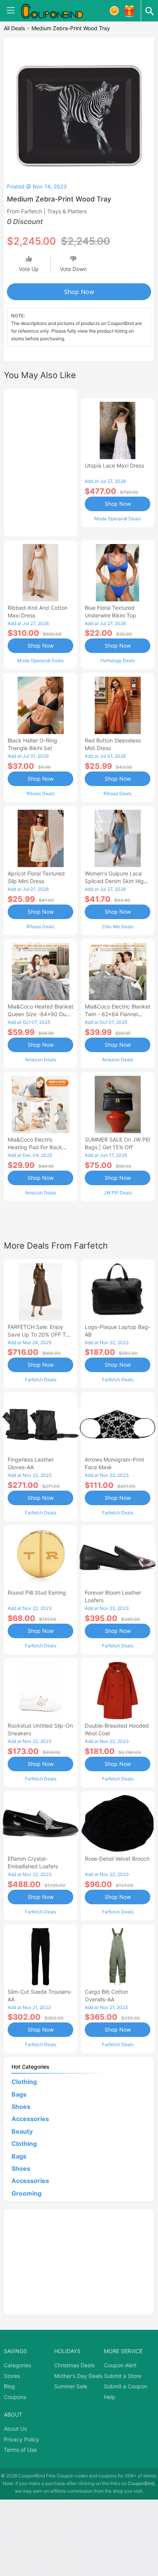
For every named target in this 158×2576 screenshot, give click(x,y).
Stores (12, 2376)
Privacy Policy (21, 2439)
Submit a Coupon (126, 2386)
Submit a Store (123, 2376)
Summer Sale (71, 2386)
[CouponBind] (58, 11)
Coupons (15, 2397)
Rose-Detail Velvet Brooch (117, 1859)
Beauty (22, 2131)
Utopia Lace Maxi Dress (114, 465)
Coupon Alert (120, 2365)
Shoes (21, 2107)
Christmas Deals (74, 2365)
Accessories (30, 2119)
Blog (9, 2386)
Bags (19, 2094)
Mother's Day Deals (78, 2376)
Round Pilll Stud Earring (37, 1593)
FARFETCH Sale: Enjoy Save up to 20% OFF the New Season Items (40, 1334)
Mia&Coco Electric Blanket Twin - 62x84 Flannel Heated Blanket (118, 1014)
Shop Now (79, 292)
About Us (15, 2429)
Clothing (24, 2082)
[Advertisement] (40, 461)
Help (110, 2397)
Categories (17, 2365)
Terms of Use (20, 2450)
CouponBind (141, 2483)
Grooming (26, 2193)
